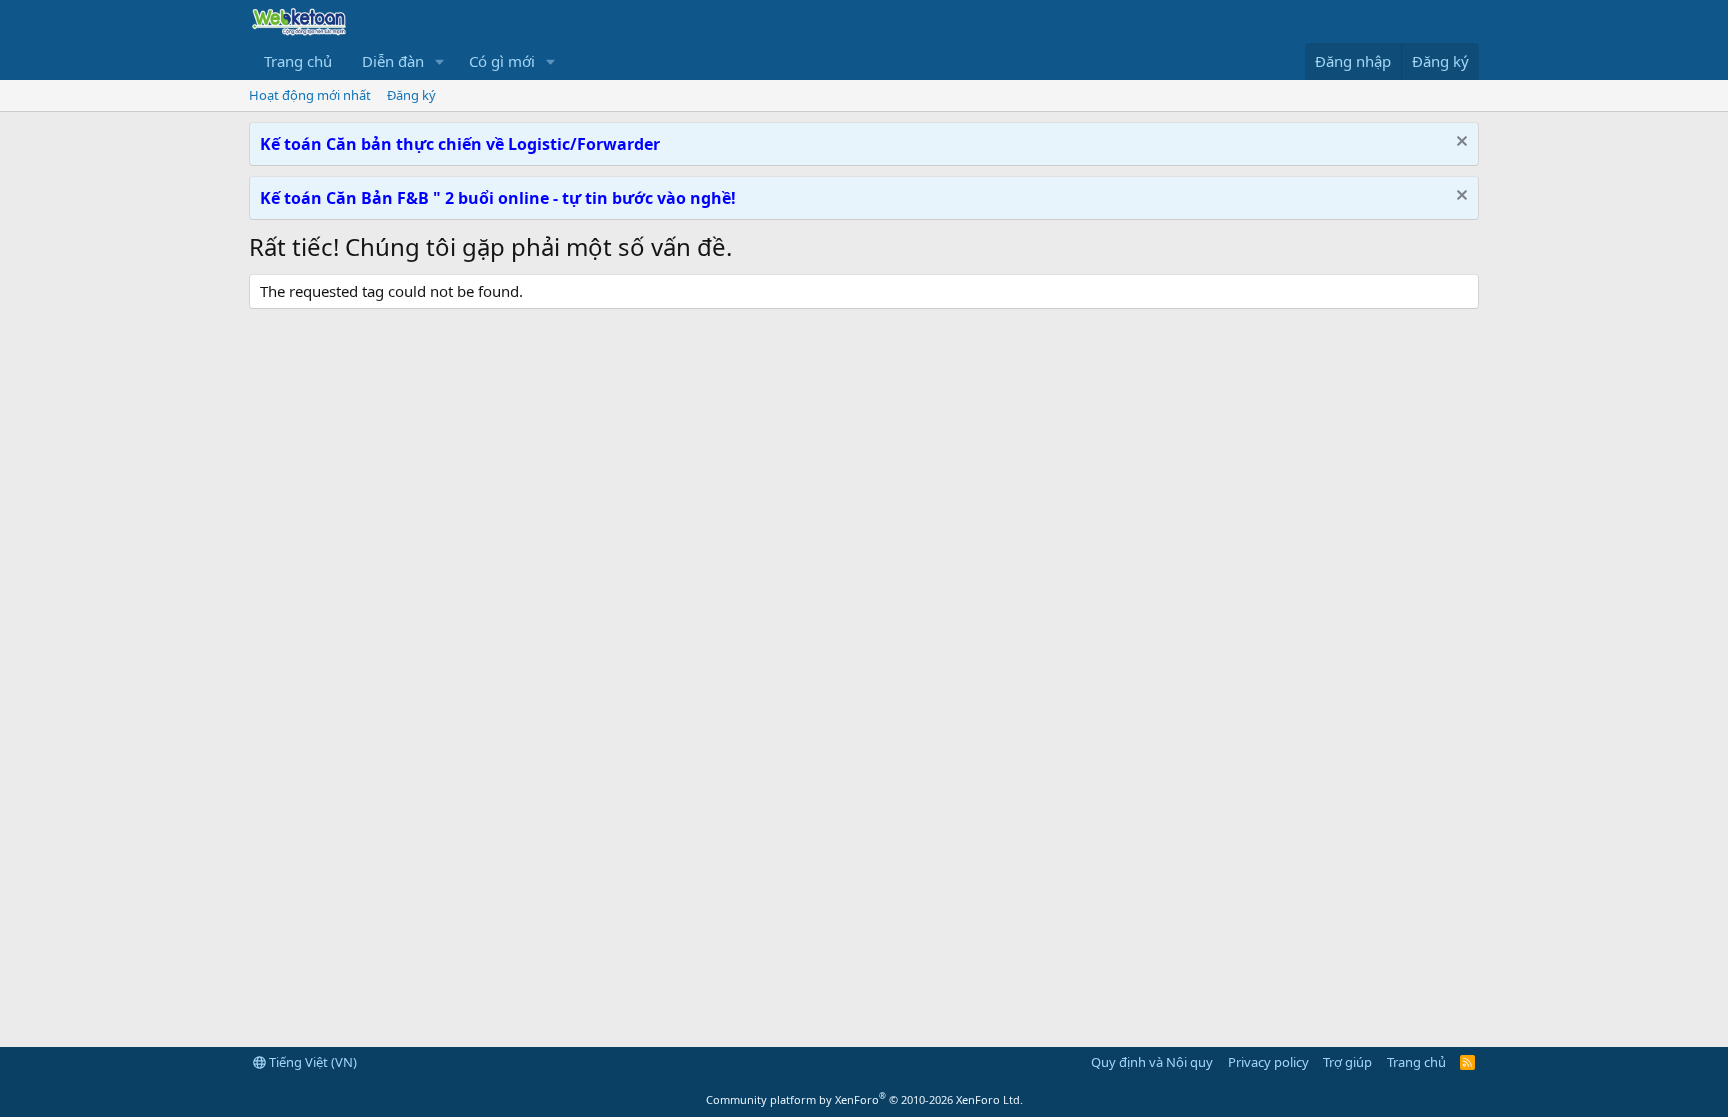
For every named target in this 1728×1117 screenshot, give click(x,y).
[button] (440, 61)
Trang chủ (298, 61)
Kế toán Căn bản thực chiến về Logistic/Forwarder (460, 144)
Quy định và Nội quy (1152, 1062)
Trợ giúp (1347, 1062)
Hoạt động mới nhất (310, 95)
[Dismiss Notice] (1459, 143)
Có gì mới (502, 61)
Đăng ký (411, 95)
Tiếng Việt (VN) (311, 1062)
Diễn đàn (393, 61)
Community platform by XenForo (864, 1099)
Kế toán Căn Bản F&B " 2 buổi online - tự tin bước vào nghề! (498, 198)
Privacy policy (1268, 1062)
